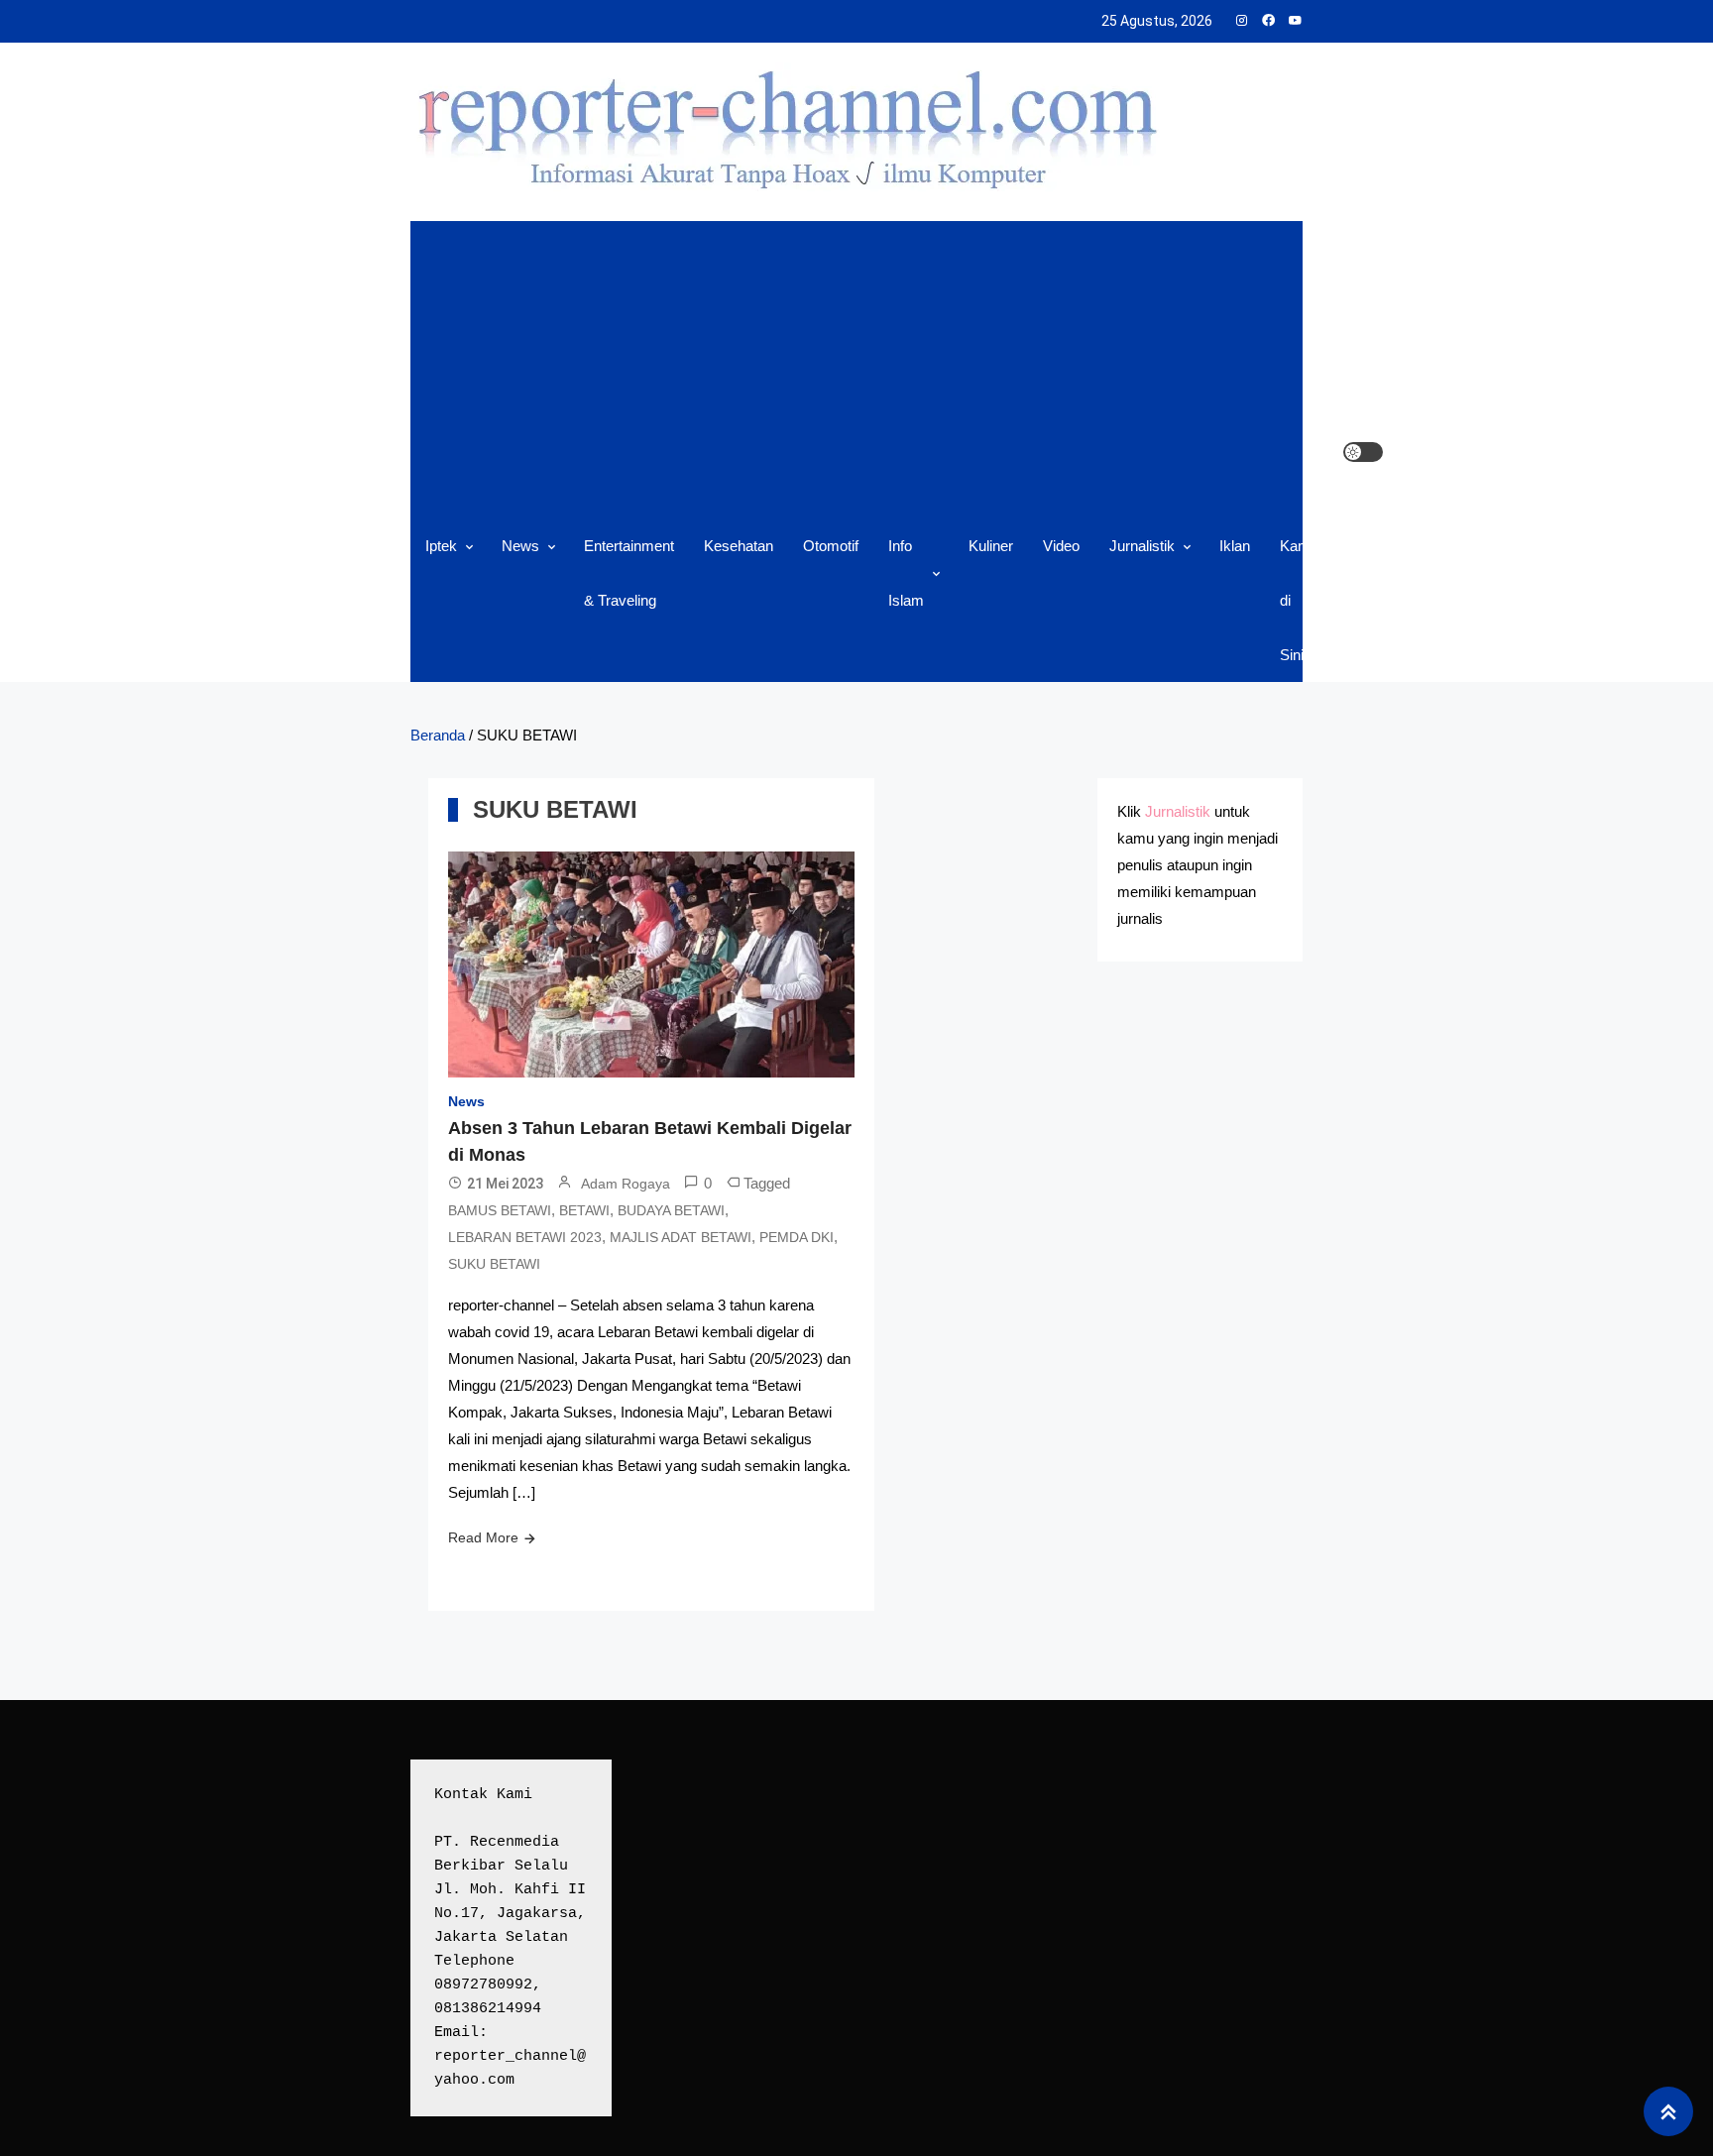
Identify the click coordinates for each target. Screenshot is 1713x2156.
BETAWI (584, 1210)
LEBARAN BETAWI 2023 (525, 1237)
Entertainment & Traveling (629, 573)
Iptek (441, 546)
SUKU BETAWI (494, 1264)
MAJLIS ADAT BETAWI (681, 1237)
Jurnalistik (1142, 546)
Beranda (438, 735)
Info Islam (906, 573)
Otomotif (831, 546)
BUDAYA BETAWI (671, 1210)
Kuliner (991, 546)
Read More (483, 1537)
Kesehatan (739, 546)
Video (1061, 546)
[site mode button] (1363, 452)
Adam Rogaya (626, 1184)
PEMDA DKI (797, 1237)
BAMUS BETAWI (500, 1210)
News (520, 546)
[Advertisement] (877, 370)
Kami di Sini (1297, 600)
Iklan (1235, 546)
